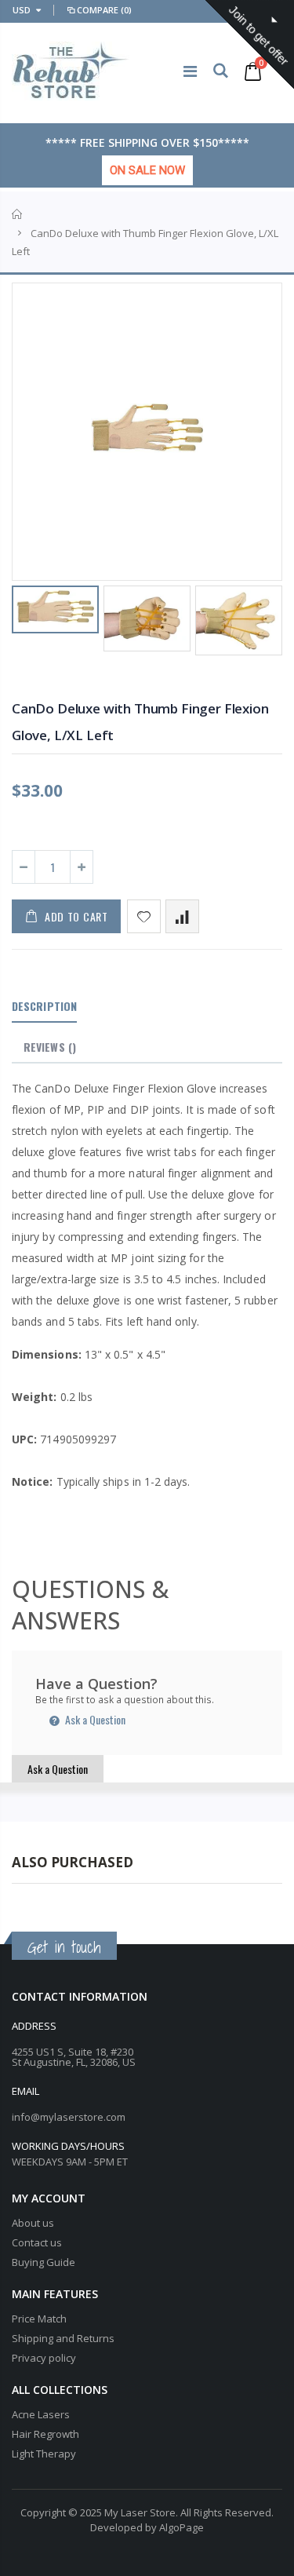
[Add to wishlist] (144, 916)
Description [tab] (44, 1006)
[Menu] (190, 71)
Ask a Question (94, 1719)
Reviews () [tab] (50, 1047)
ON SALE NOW (147, 170)
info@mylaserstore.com (69, 2117)
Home (18, 214)
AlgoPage (181, 2527)
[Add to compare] (182, 916)
